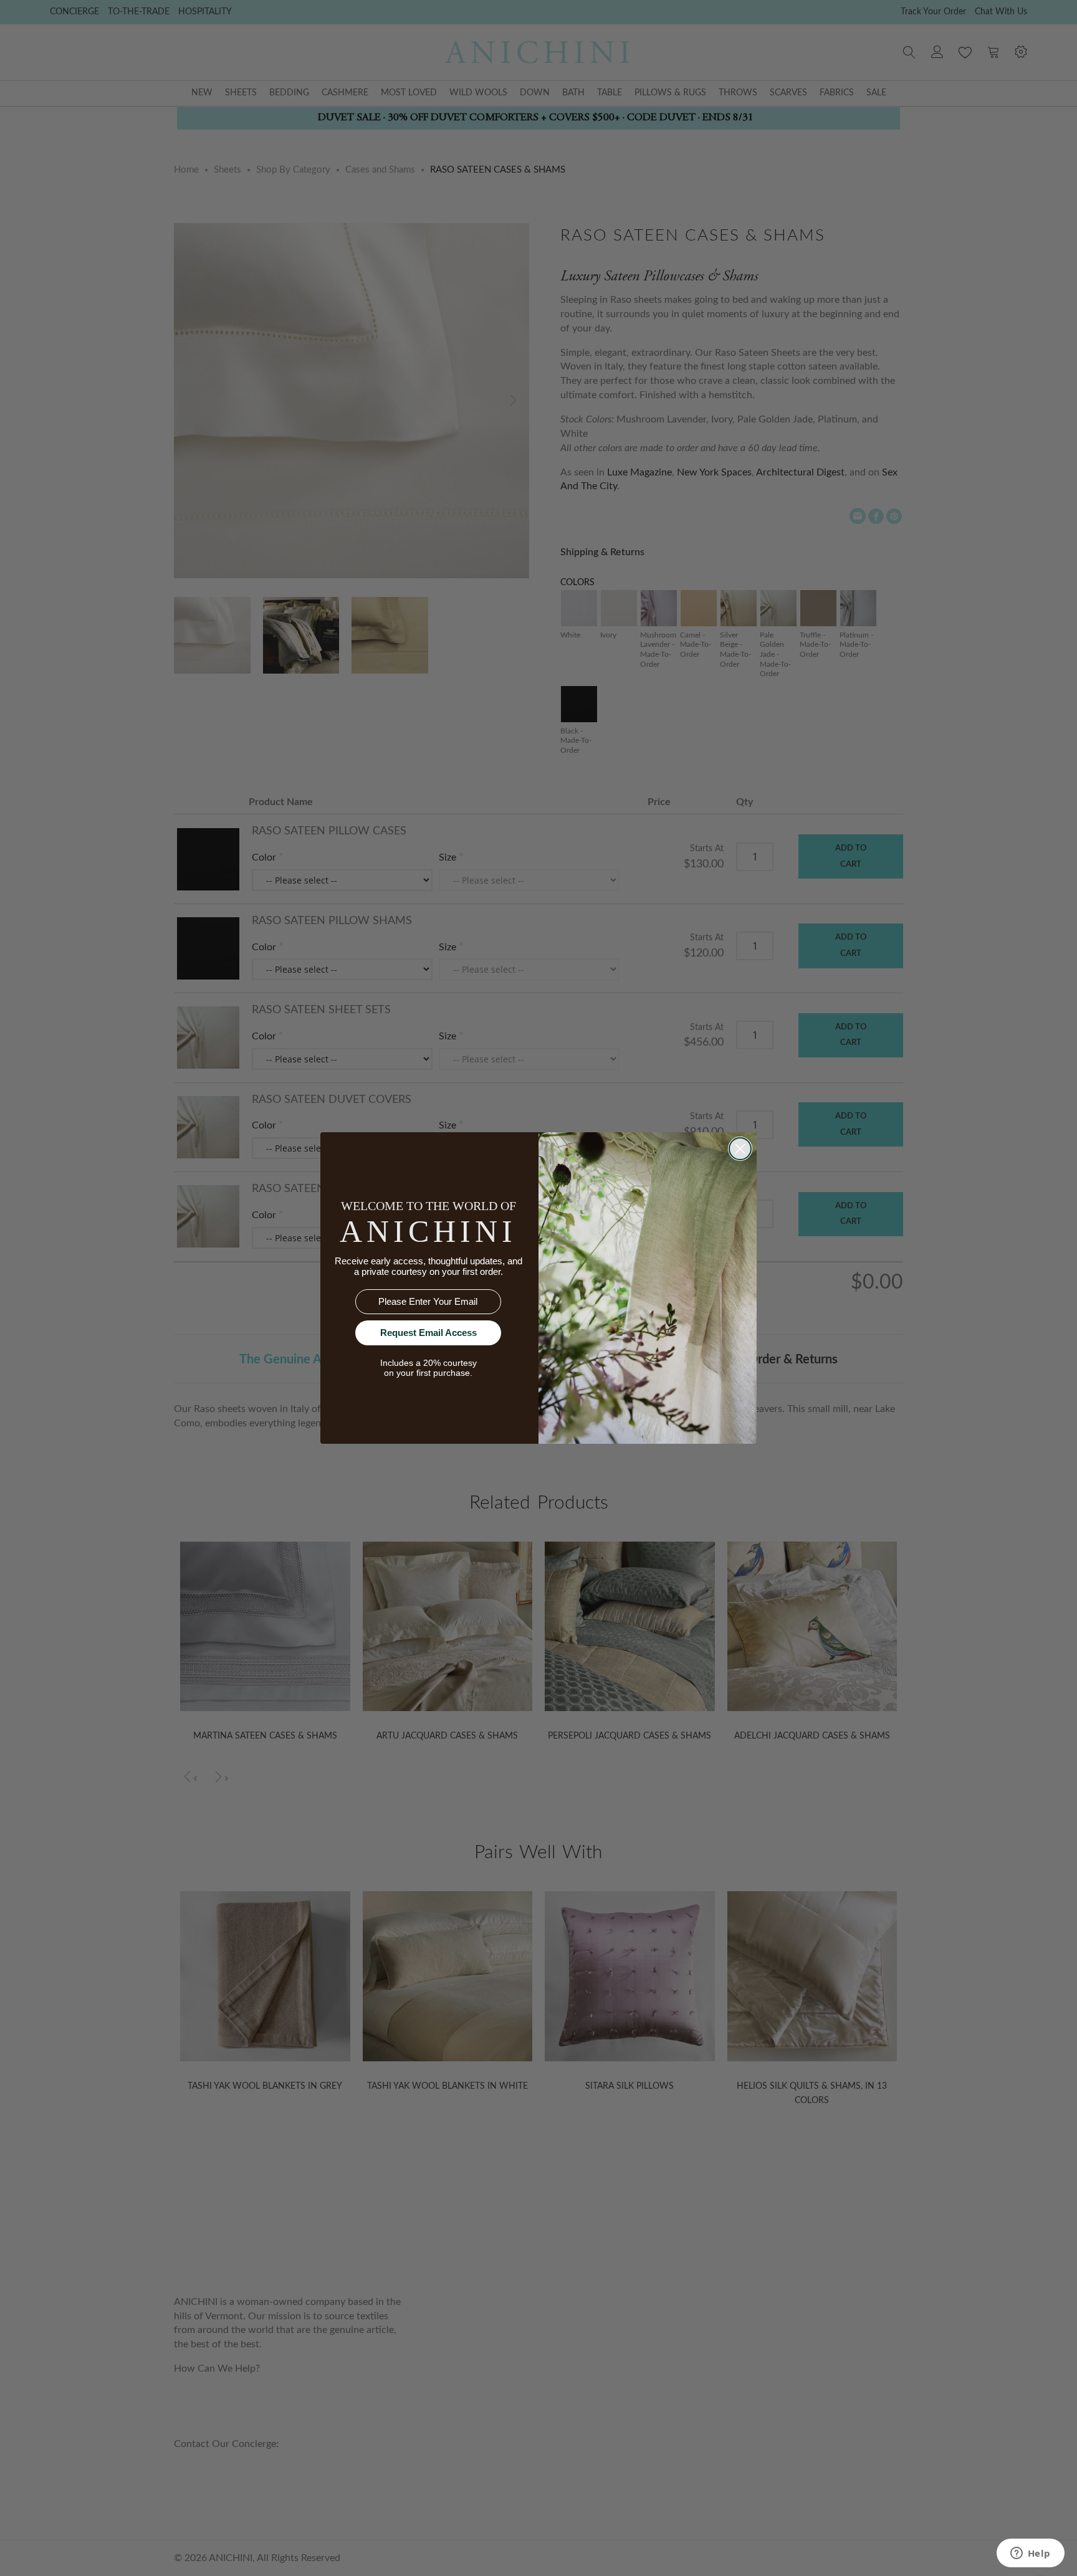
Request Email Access (428, 1333)
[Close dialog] (740, 1149)
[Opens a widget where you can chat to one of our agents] (1030, 2554)
